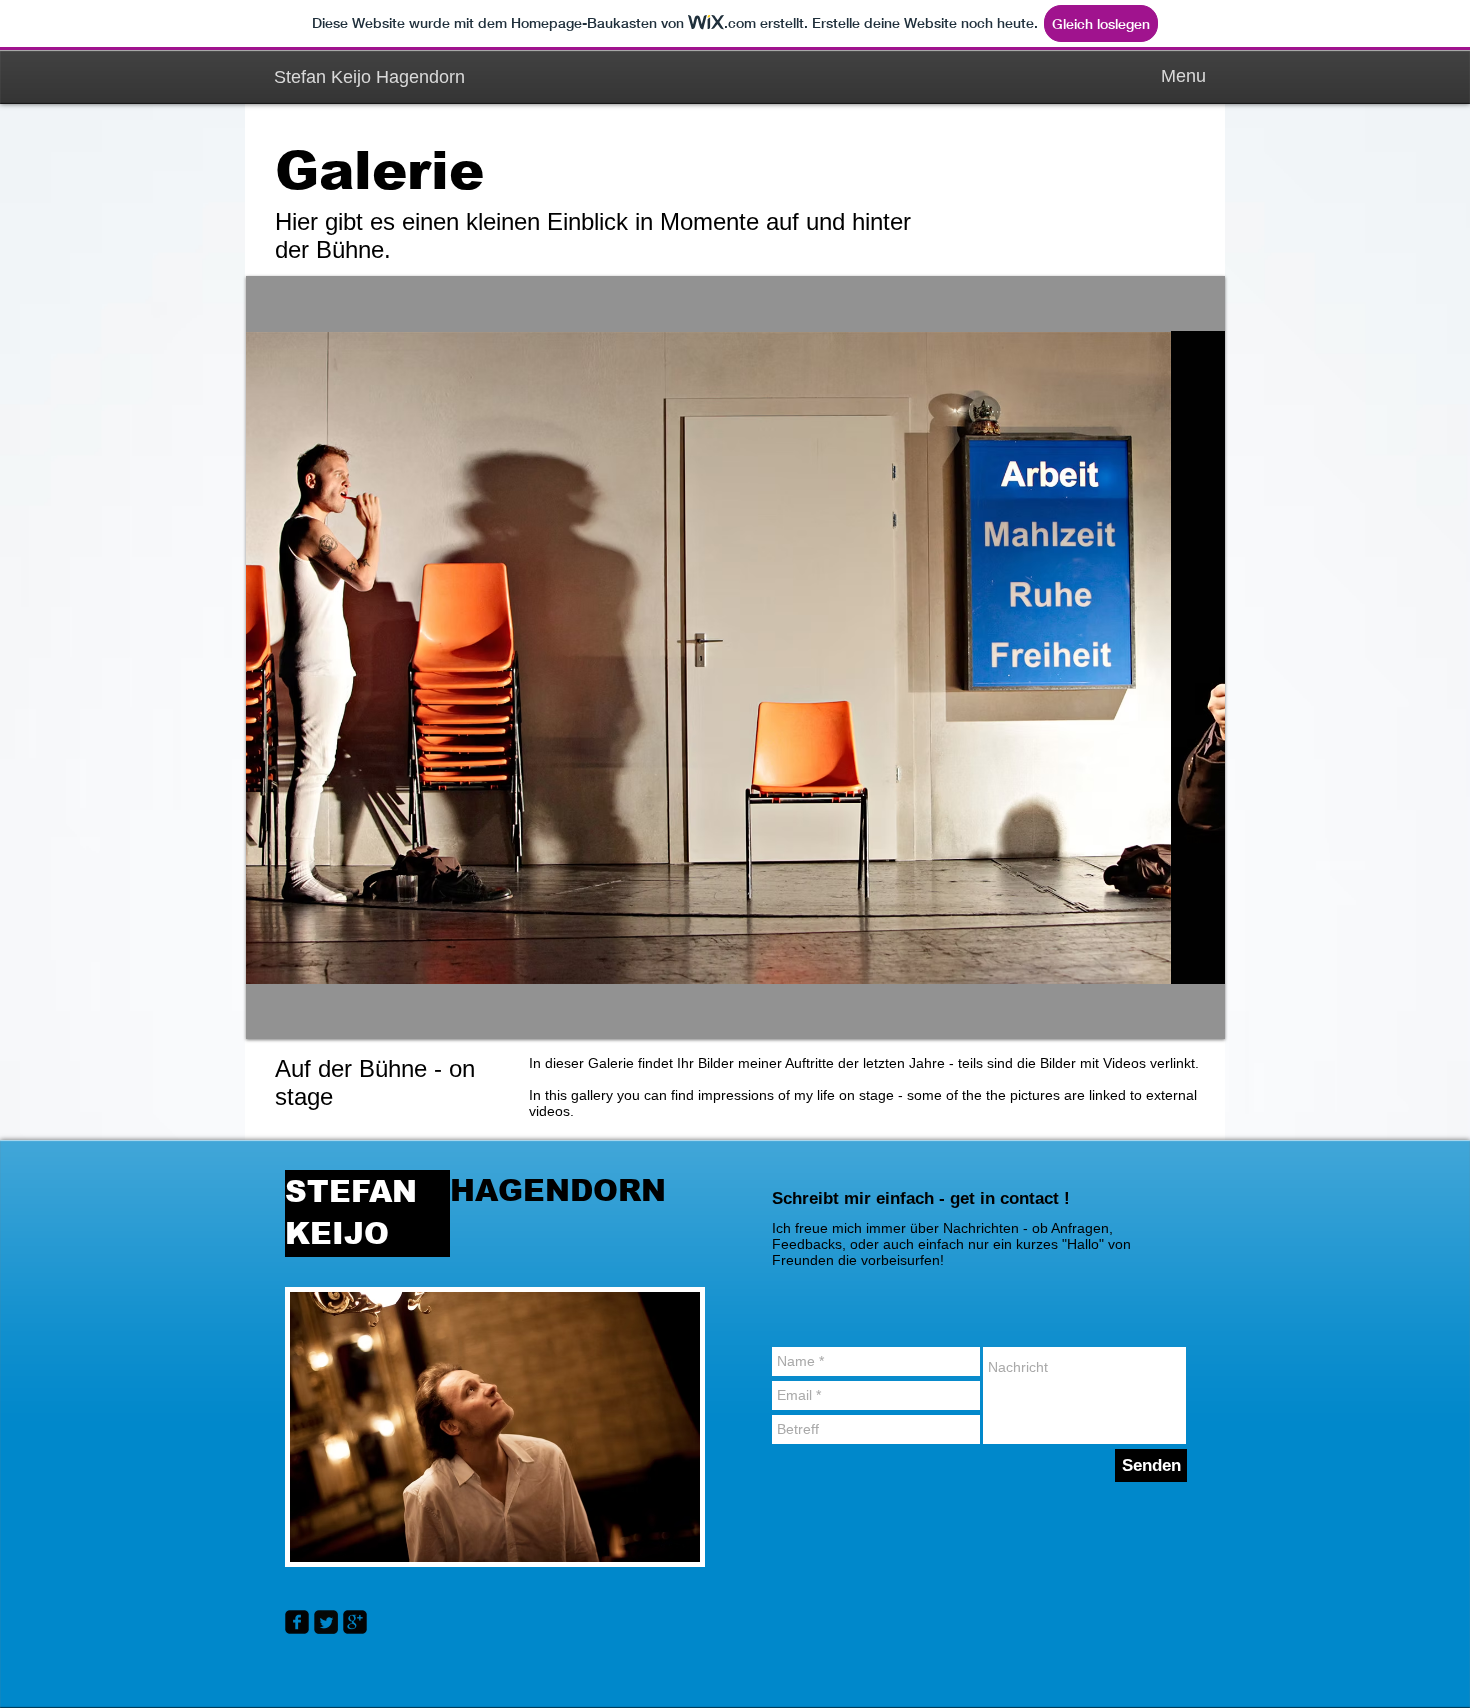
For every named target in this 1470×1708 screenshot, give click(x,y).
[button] (735, 657)
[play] (1195, 1009)
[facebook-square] (297, 1622)
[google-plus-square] (355, 1622)
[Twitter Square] (326, 1622)
